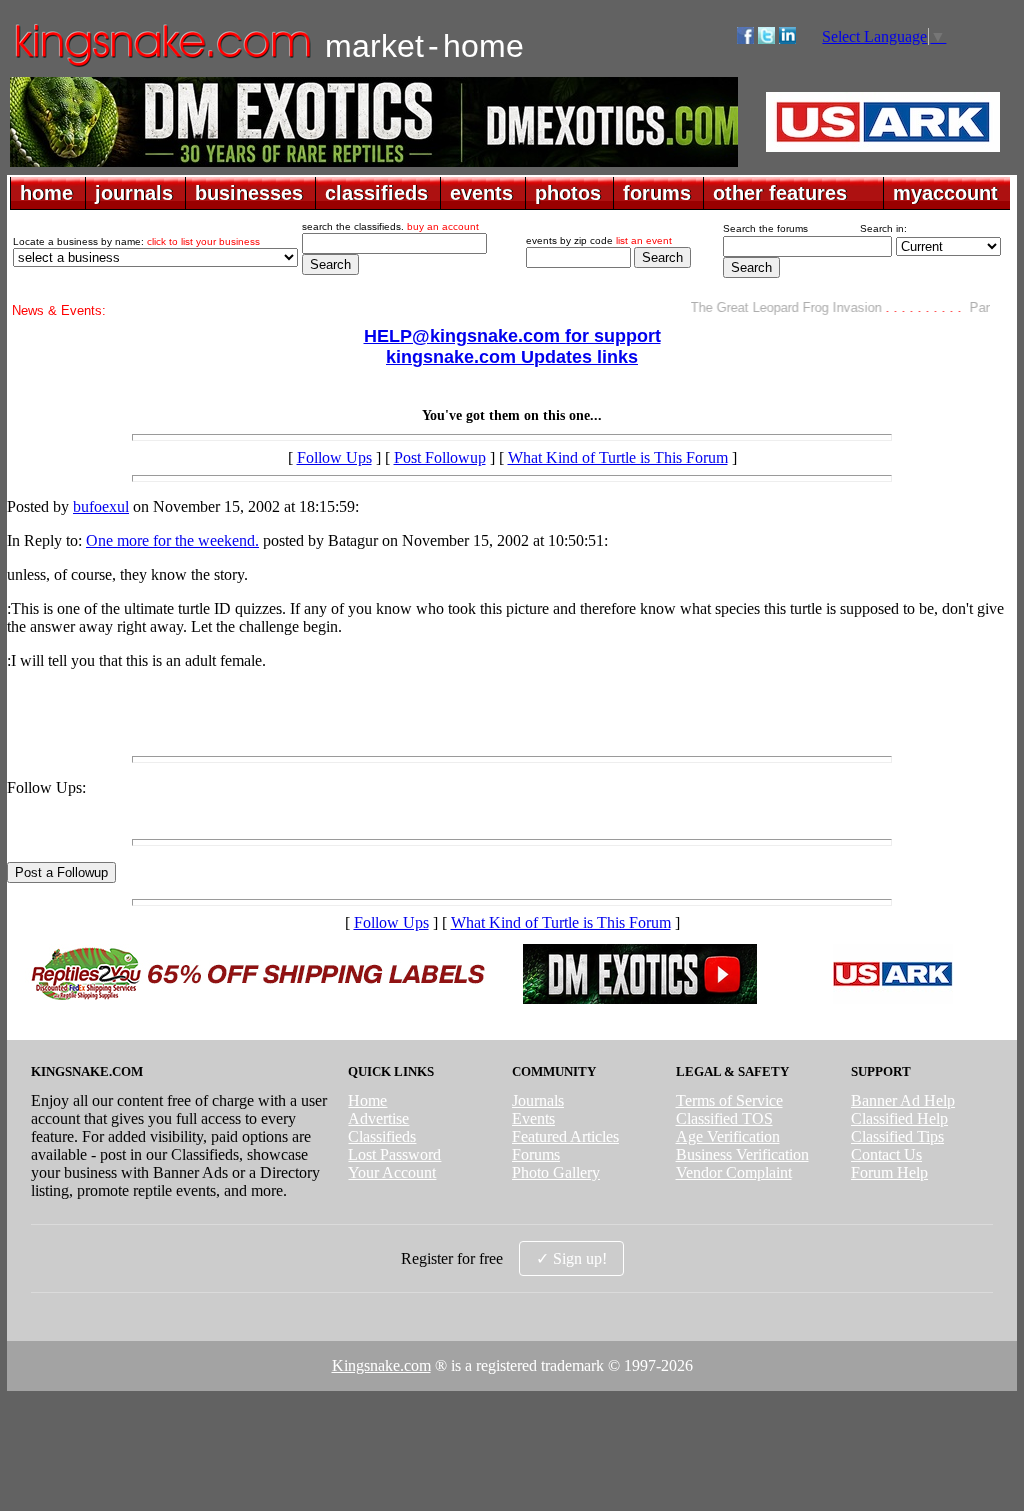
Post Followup (440, 457)
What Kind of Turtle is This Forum (618, 457)
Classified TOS (724, 1118)
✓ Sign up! (571, 1258)
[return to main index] (161, 65)
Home (367, 1100)
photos (568, 193)
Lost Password (394, 1154)
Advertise (378, 1118)
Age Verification (728, 1136)
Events (533, 1118)
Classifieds (382, 1136)
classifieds (376, 193)
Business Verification (742, 1154)
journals (134, 193)
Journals (538, 1100)
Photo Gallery (556, 1172)
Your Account (392, 1172)
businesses (249, 193)
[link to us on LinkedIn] (787, 38)
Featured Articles (565, 1136)
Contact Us (886, 1154)
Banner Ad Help (903, 1100)
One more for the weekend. (172, 540)
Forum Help (889, 1172)
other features (780, 193)
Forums (536, 1154)
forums (657, 193)
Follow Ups (334, 457)
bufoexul (101, 506)
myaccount (945, 193)
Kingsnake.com (381, 1365)
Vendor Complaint (734, 1172)
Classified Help (899, 1118)
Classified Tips (897, 1136)
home (46, 193)
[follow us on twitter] (766, 38)
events (481, 193)
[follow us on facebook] (745, 38)
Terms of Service (729, 1100)
